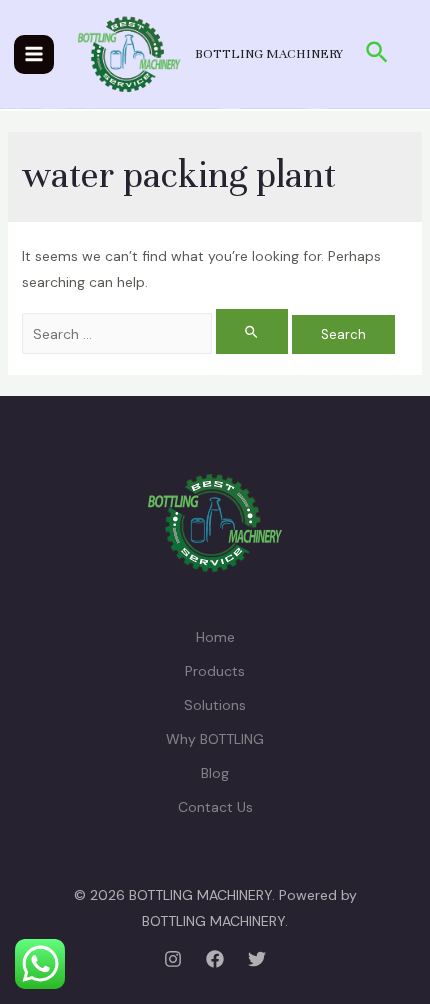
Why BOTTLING (215, 739)
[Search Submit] (252, 331)
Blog (215, 773)
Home (215, 637)
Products (215, 671)
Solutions (215, 705)
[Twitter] (257, 959)
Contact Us (215, 807)
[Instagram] (173, 959)
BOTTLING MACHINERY (269, 54)
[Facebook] (215, 959)
